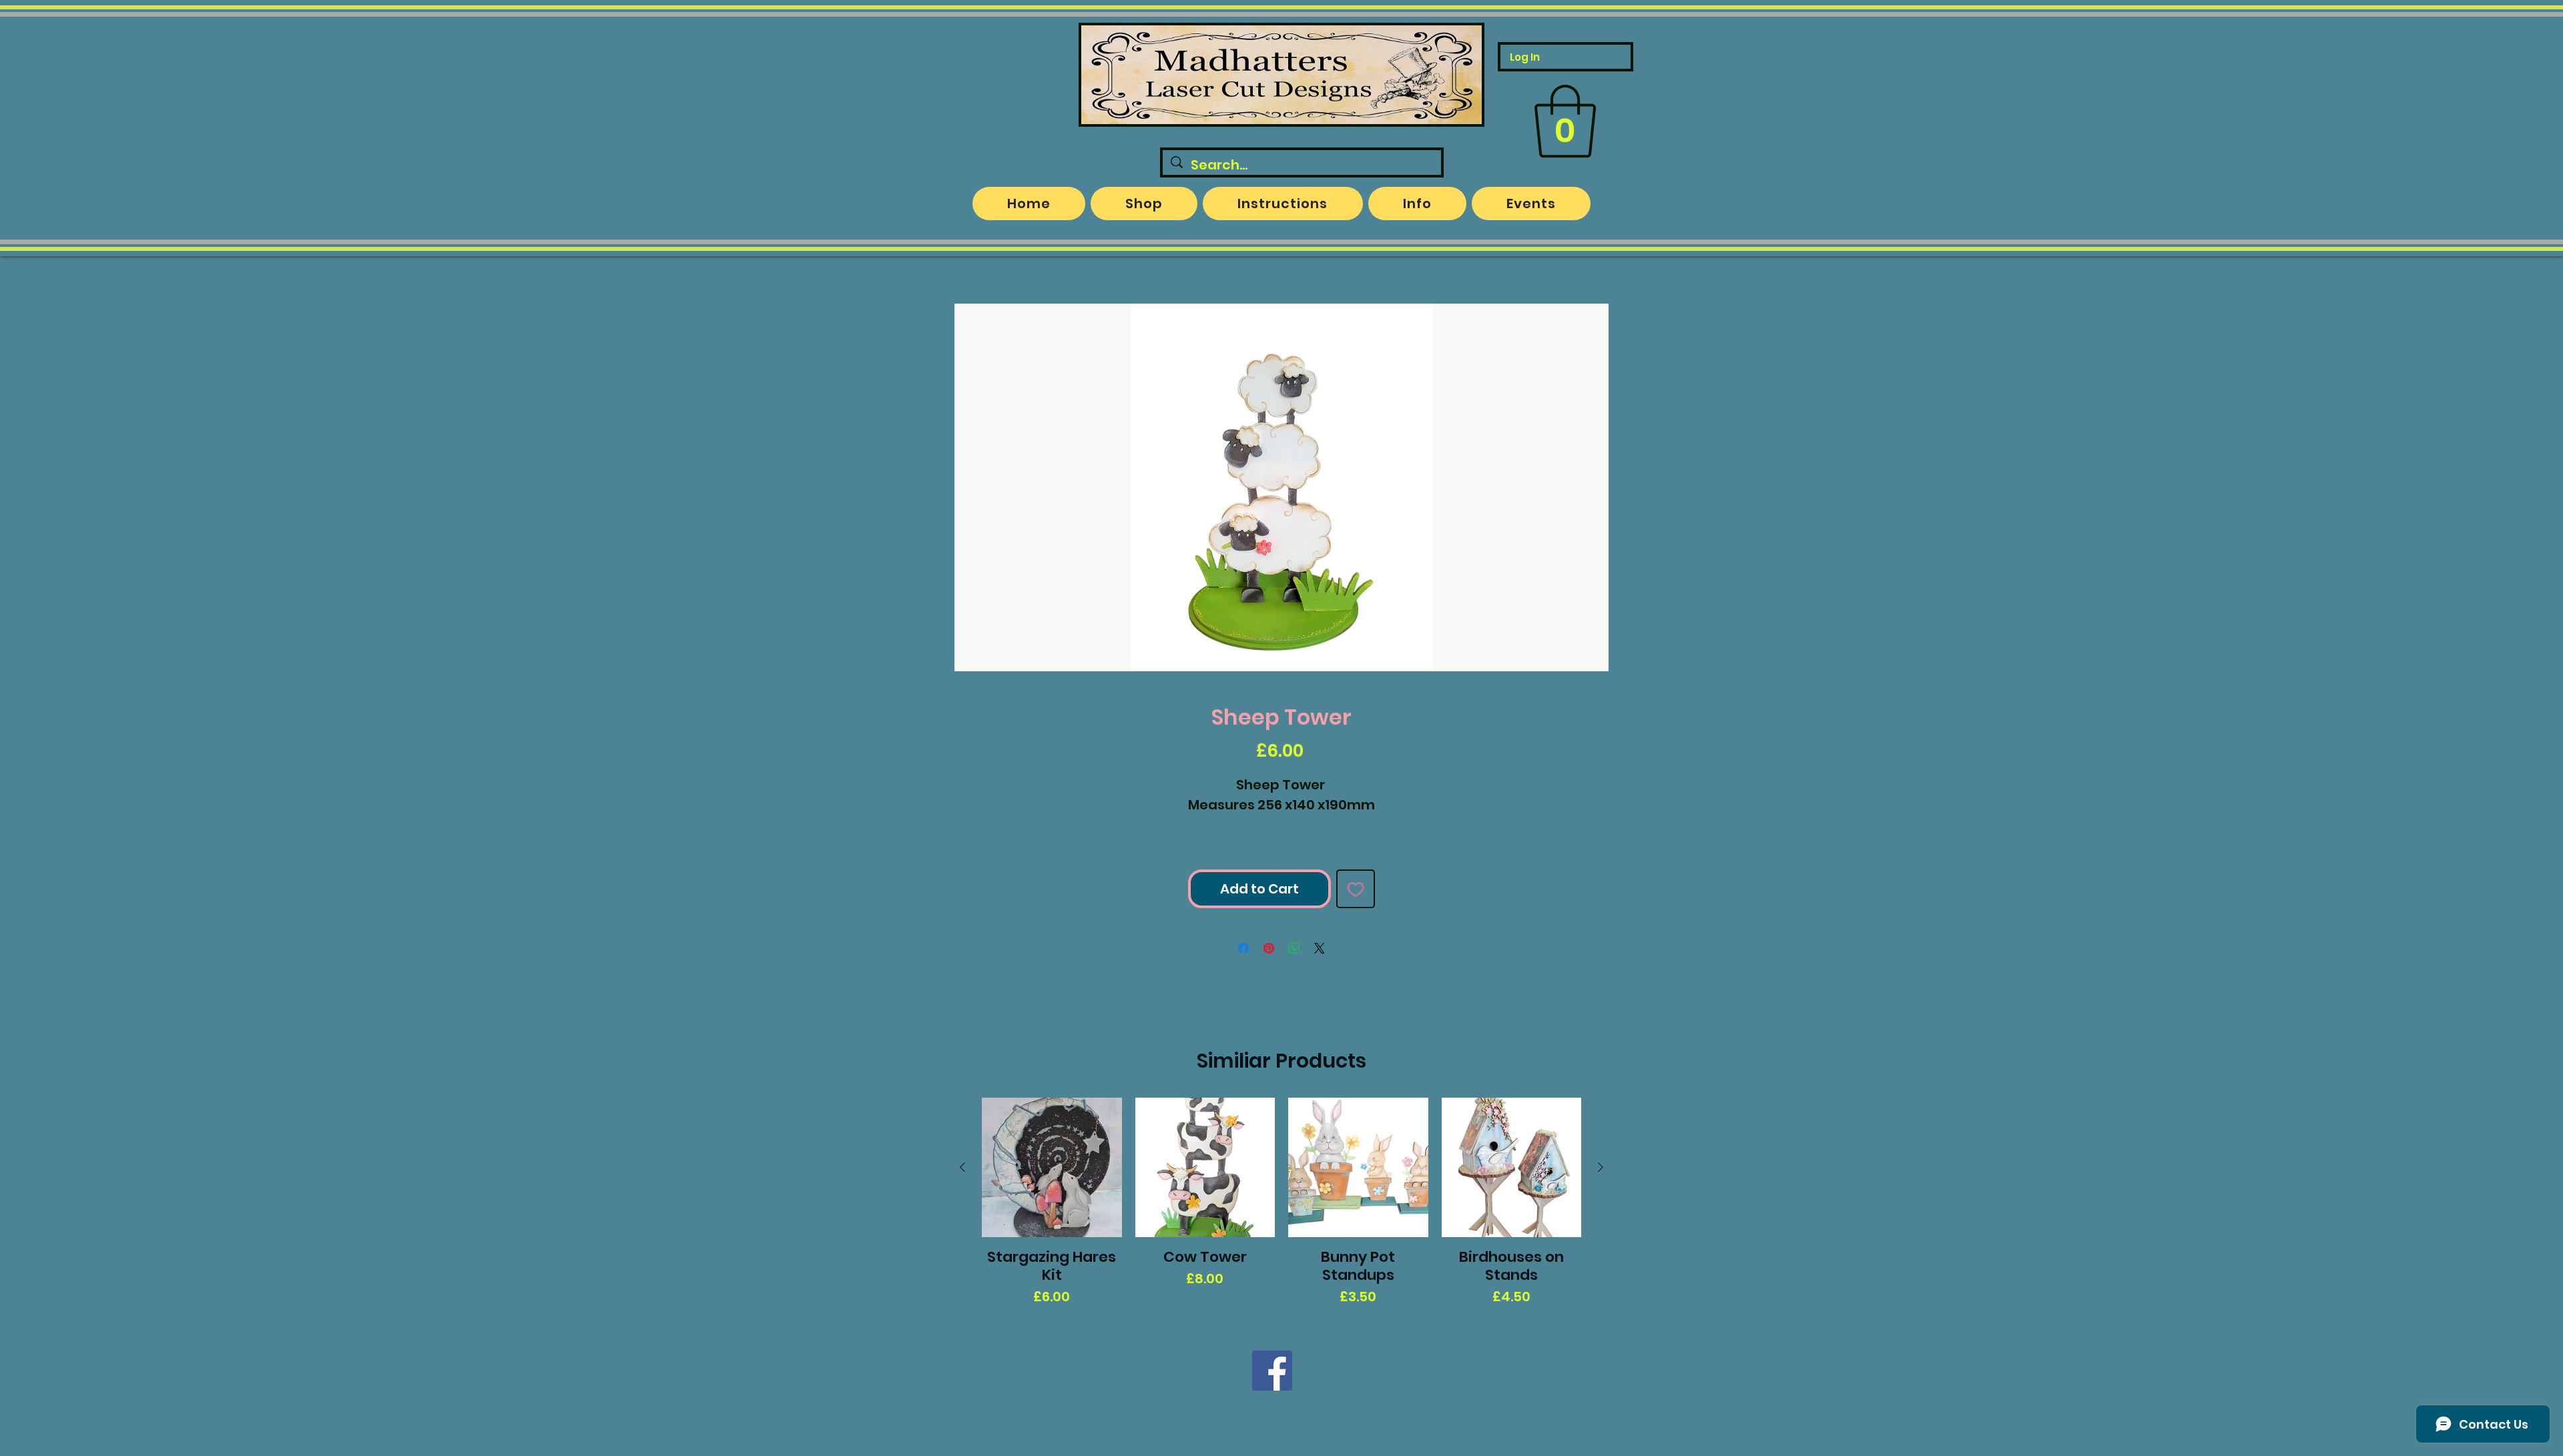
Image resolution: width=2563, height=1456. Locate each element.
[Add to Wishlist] (1356, 889)
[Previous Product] (962, 1167)
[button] (1565, 121)
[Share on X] (1320, 948)
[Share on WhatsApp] (1294, 948)
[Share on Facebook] (1243, 948)
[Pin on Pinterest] (1269, 948)
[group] (1281, 1202)
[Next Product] (1601, 1167)
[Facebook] (1272, 1371)
